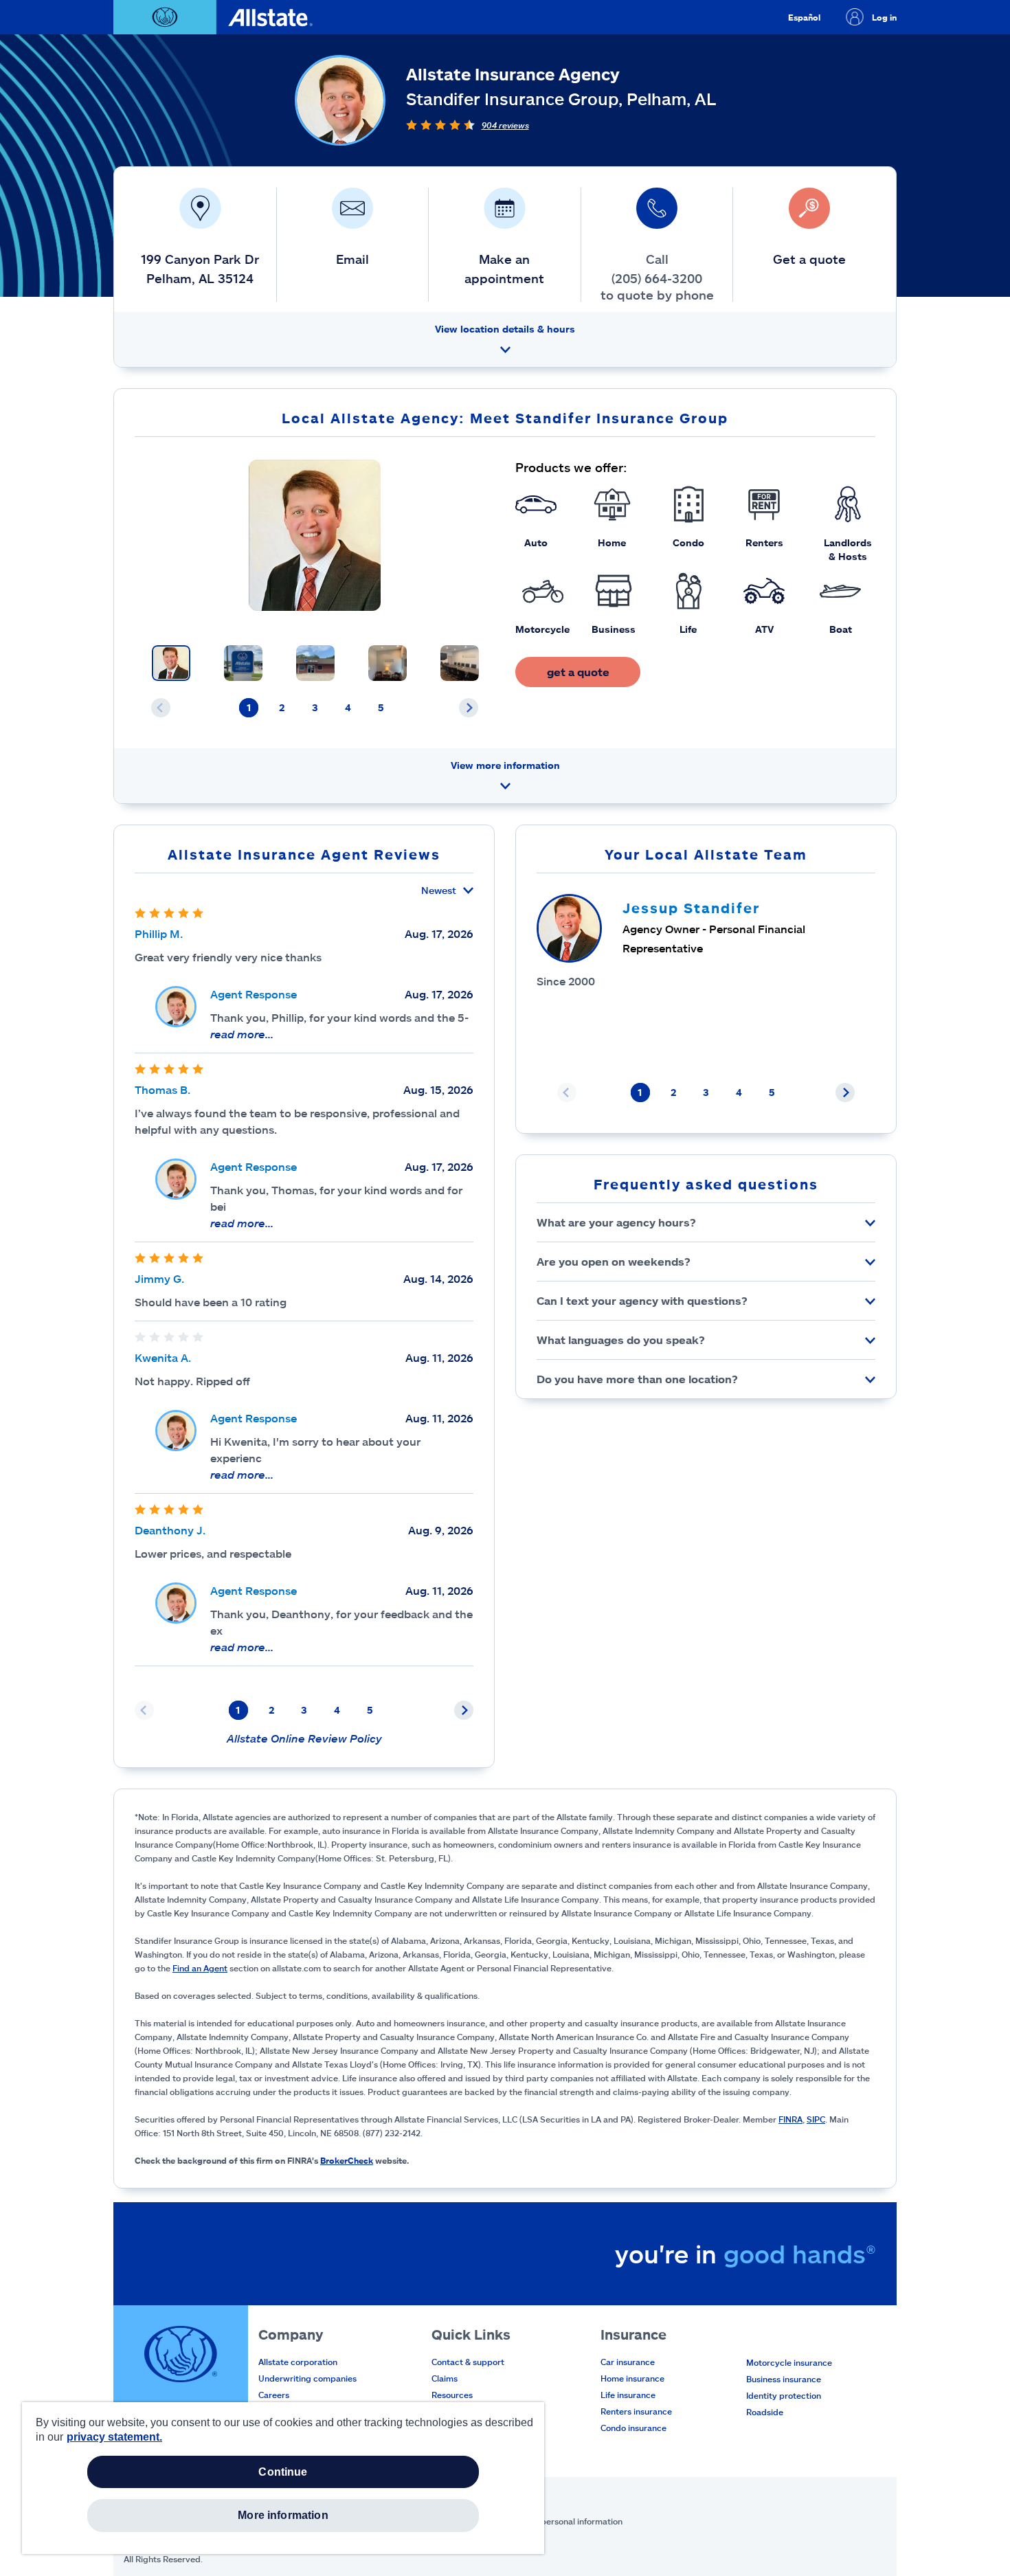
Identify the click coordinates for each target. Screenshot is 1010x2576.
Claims (445, 2378)
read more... (242, 1034)
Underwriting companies (307, 2378)
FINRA (790, 2119)
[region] (283, 2478)
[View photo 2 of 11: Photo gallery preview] (243, 663)
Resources (452, 2395)
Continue (283, 2472)
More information (283, 2515)
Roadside (765, 2412)
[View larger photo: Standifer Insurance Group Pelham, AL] (315, 535)
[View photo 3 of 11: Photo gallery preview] (315, 663)
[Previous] (161, 708)
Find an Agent (200, 1968)
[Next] (469, 708)
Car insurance (628, 2362)
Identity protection (784, 2395)
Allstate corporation (298, 2362)
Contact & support (468, 2362)
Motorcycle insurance (789, 2362)
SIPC (816, 2119)
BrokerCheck (347, 2160)
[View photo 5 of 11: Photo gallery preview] (460, 663)
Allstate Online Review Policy (304, 1738)
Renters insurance (636, 2411)
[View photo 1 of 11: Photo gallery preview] (171, 663)
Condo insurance (633, 2428)
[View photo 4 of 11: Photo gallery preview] (388, 663)
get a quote (578, 672)
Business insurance (784, 2379)
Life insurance (628, 2395)
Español (804, 17)
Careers (274, 2395)
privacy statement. (114, 2437)
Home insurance (632, 2378)
